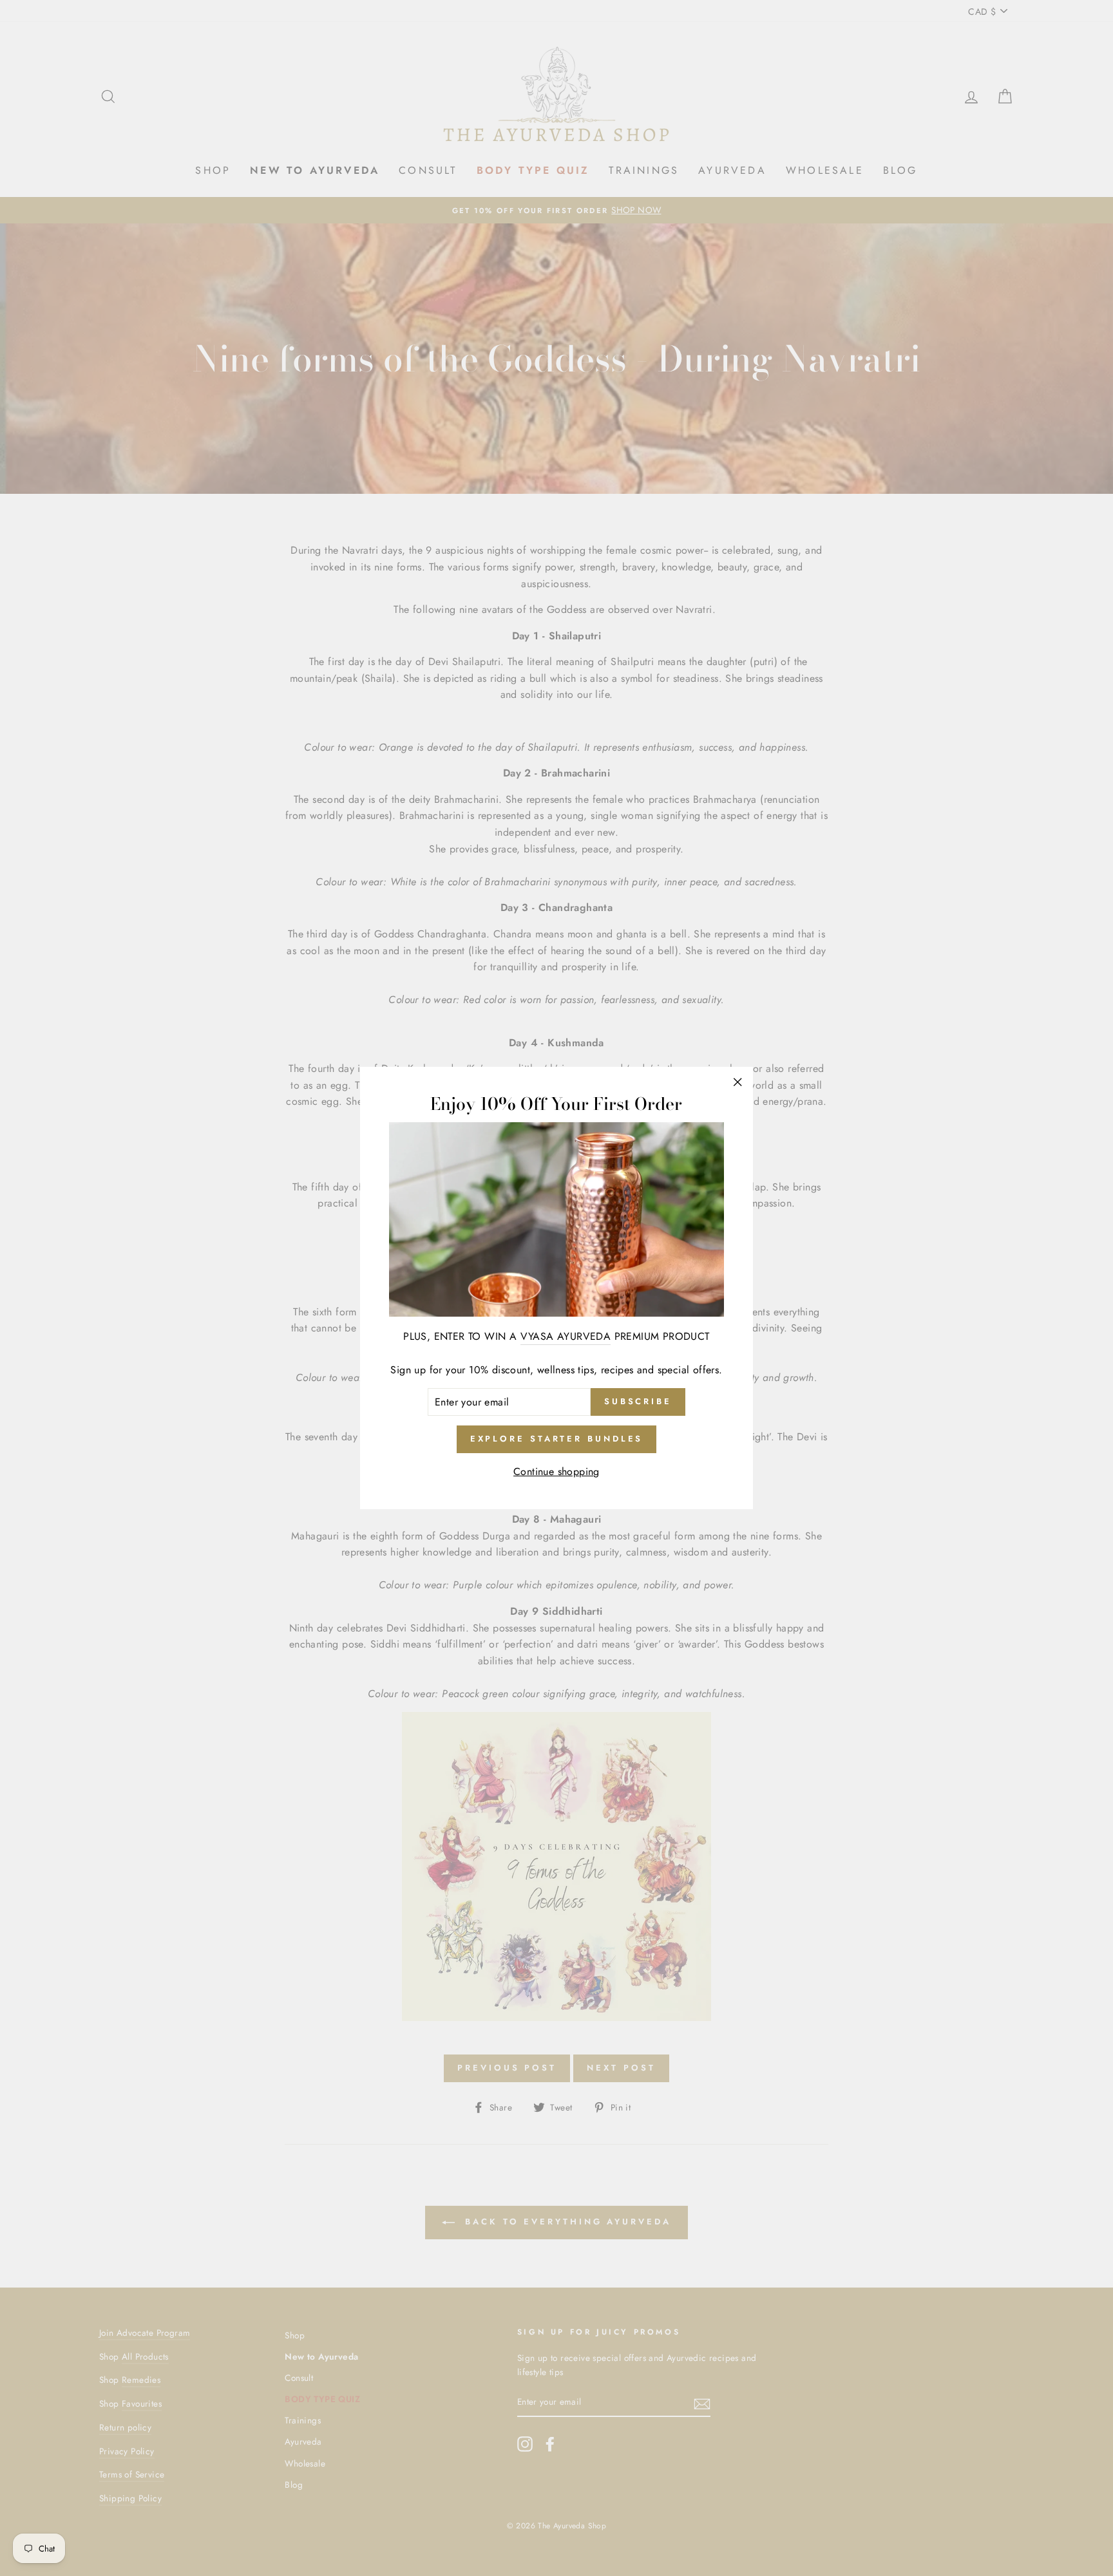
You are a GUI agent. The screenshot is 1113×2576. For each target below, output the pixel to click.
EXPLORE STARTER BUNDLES (557, 1439)
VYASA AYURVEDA (566, 1336)
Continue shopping (556, 1471)
